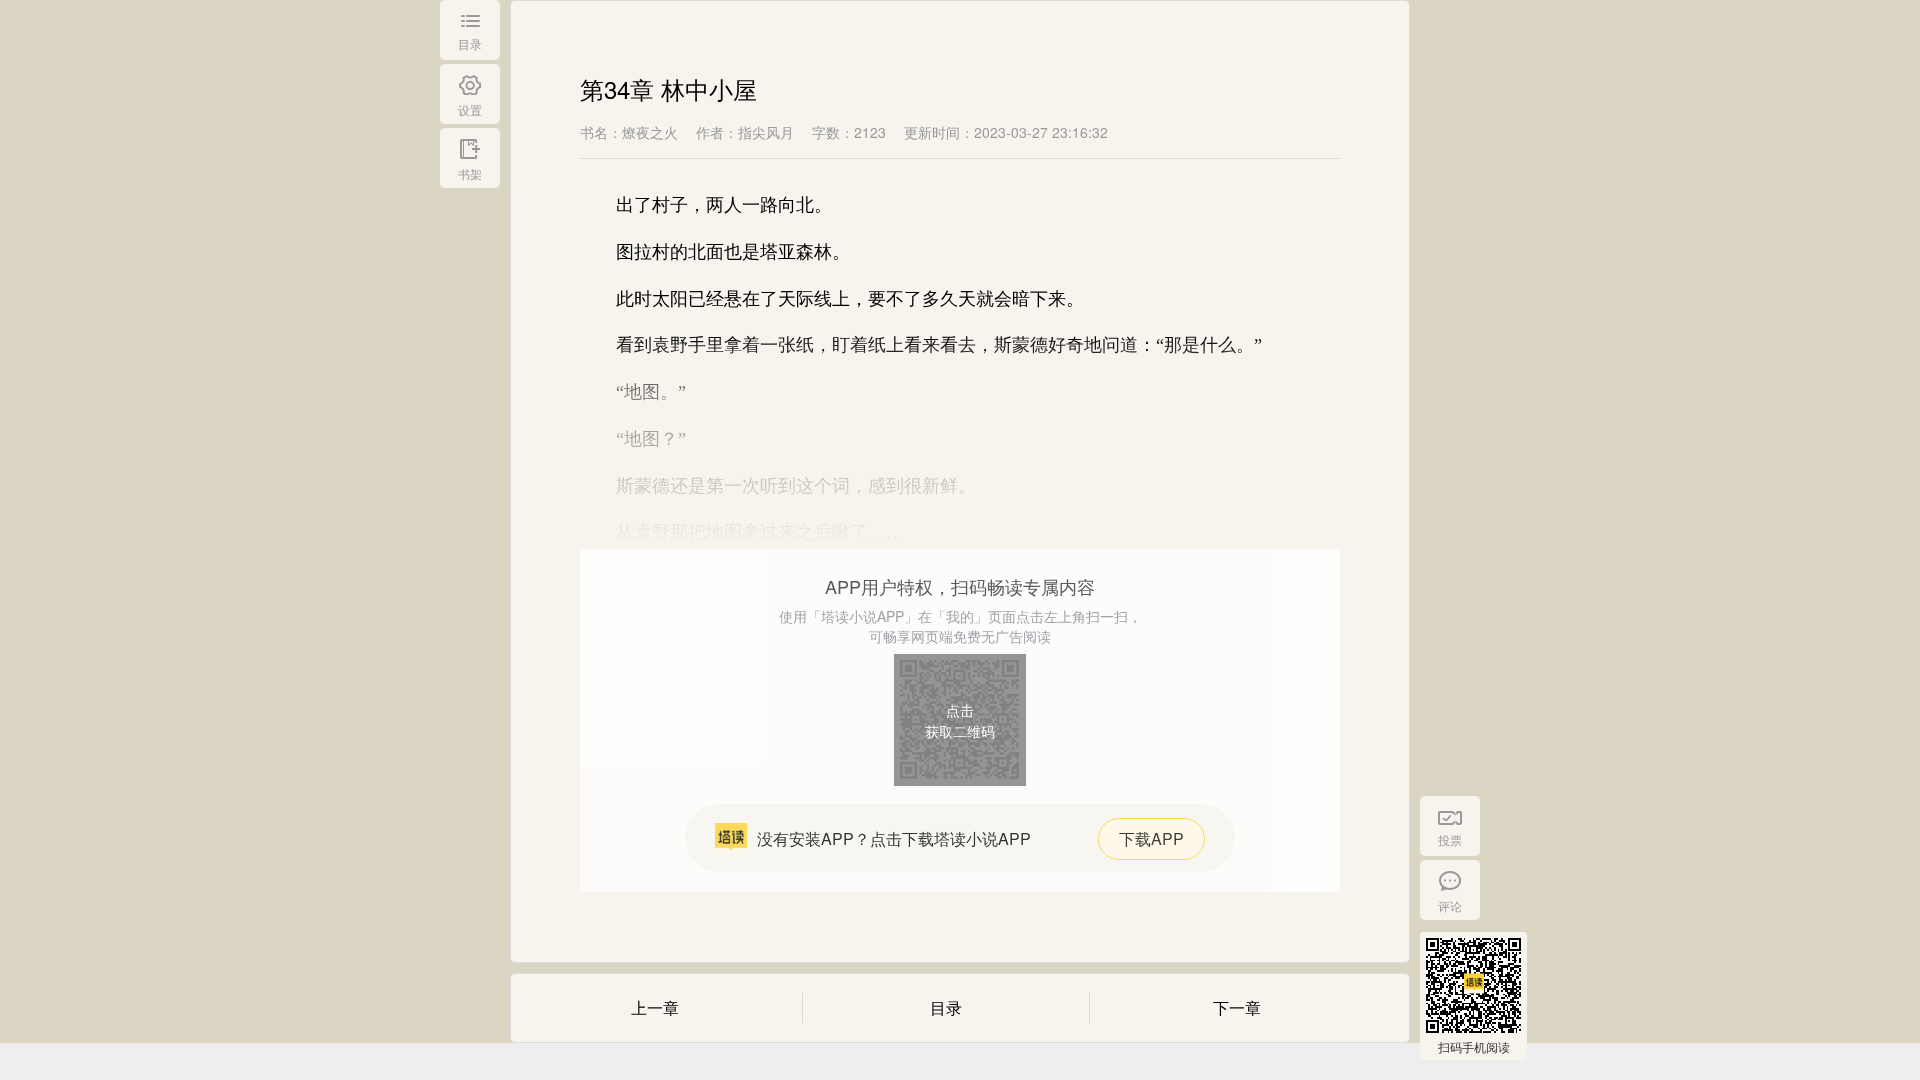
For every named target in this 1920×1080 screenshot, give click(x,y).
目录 (946, 1007)
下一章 (1237, 1007)
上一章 (655, 1007)
